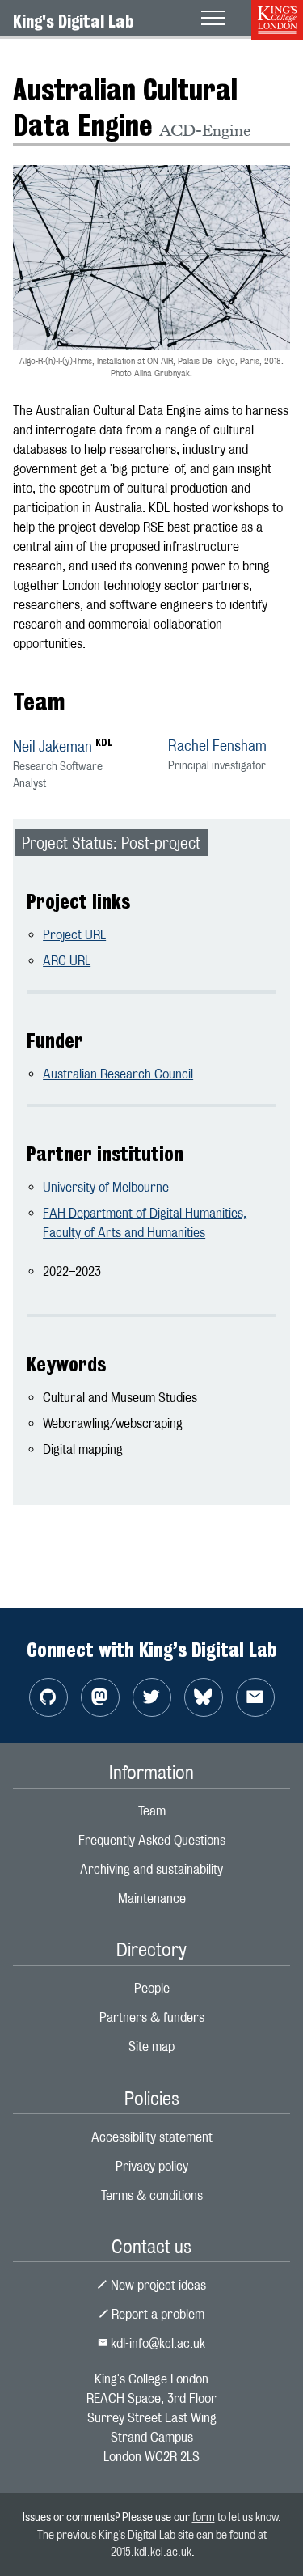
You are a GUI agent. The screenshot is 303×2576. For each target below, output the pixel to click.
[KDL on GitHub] (48, 1697)
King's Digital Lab (74, 21)
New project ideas (157, 2285)
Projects (35, 60)
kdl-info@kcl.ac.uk (156, 2343)
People (152, 1988)
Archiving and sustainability (151, 1869)
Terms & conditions (152, 2195)
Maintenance (152, 1898)
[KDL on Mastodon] (100, 1697)
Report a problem (156, 2314)
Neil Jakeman (53, 746)
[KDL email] (255, 1697)
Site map (151, 2046)
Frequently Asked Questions (152, 1840)
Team (152, 1811)
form (204, 2517)
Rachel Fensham (217, 746)
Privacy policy (152, 2166)
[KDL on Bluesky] (204, 1697)
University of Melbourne (106, 1187)
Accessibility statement (152, 2137)
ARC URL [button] (67, 961)
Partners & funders (152, 2017)
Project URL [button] (74, 935)
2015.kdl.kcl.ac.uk (151, 2551)
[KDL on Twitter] (152, 1697)
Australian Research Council (118, 1074)
